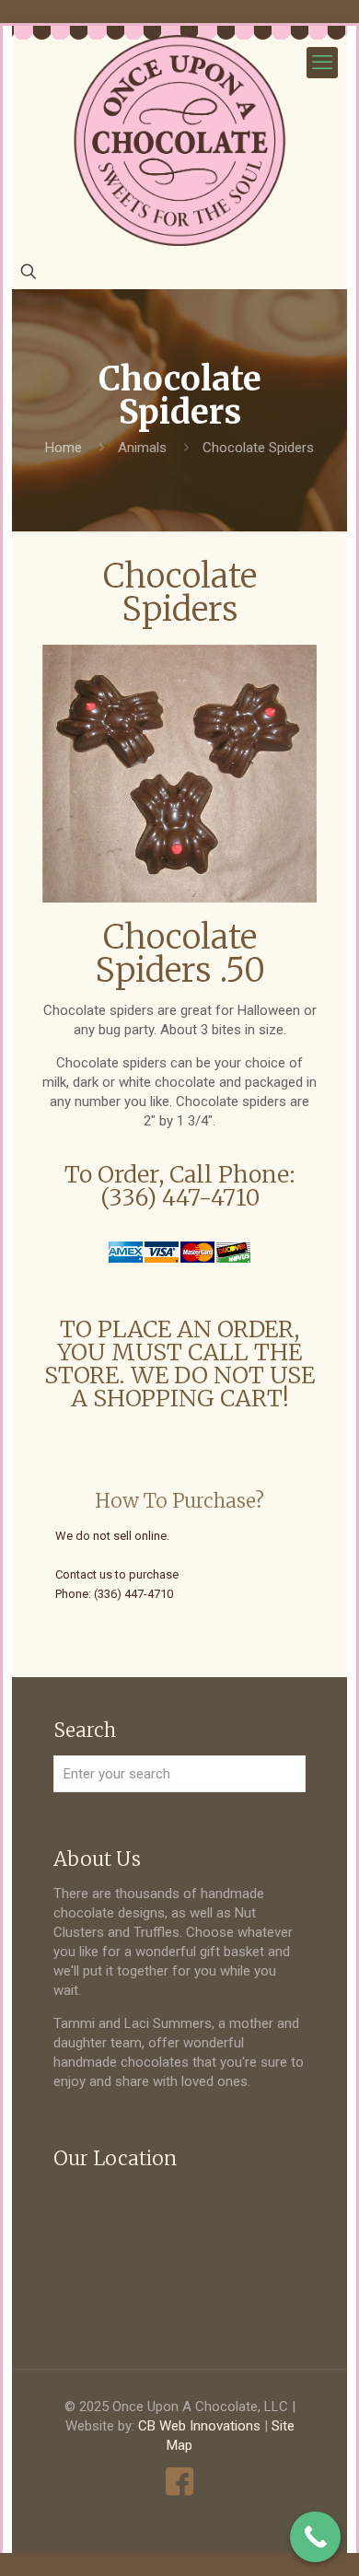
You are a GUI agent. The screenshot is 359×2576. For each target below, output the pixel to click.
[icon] (180, 2482)
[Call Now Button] (315, 2537)
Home (64, 448)
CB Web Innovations (199, 2426)
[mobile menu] (322, 63)
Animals (142, 448)
